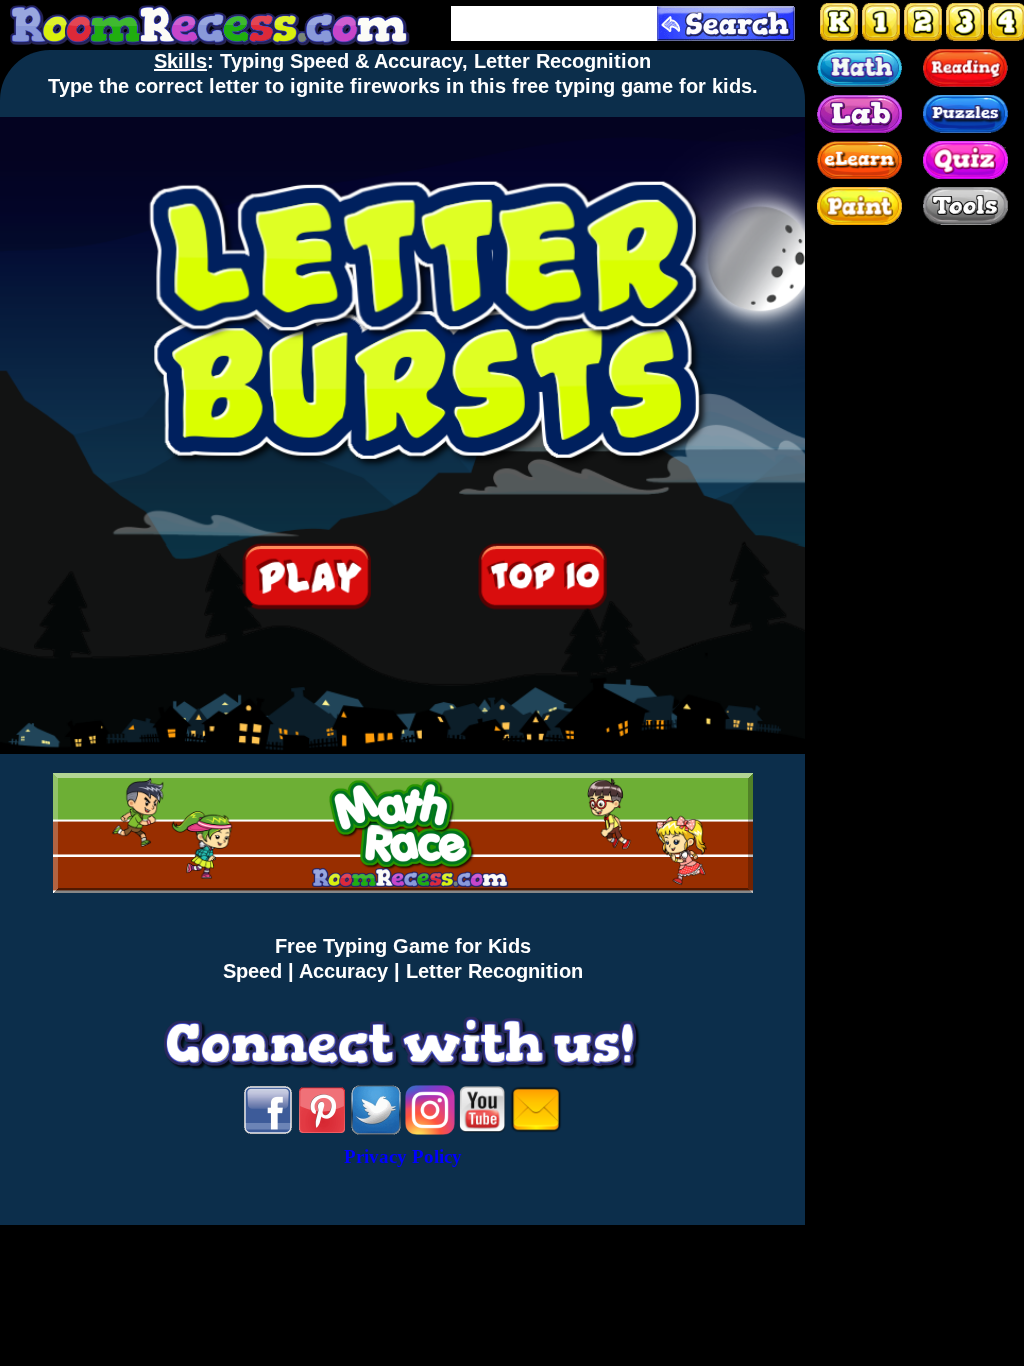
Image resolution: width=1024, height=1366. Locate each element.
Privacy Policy (403, 1156)
